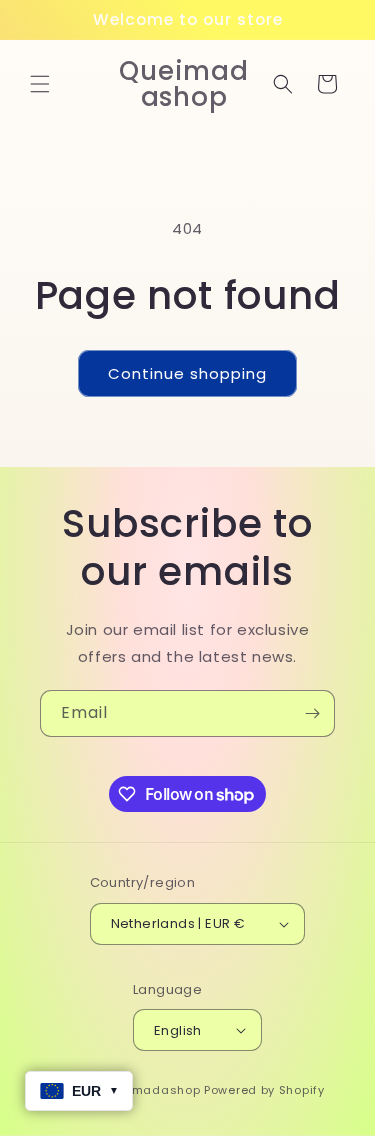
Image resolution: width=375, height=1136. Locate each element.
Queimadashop (151, 1090)
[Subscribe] (312, 713)
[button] (40, 84)
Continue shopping (187, 373)
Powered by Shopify (264, 1090)
